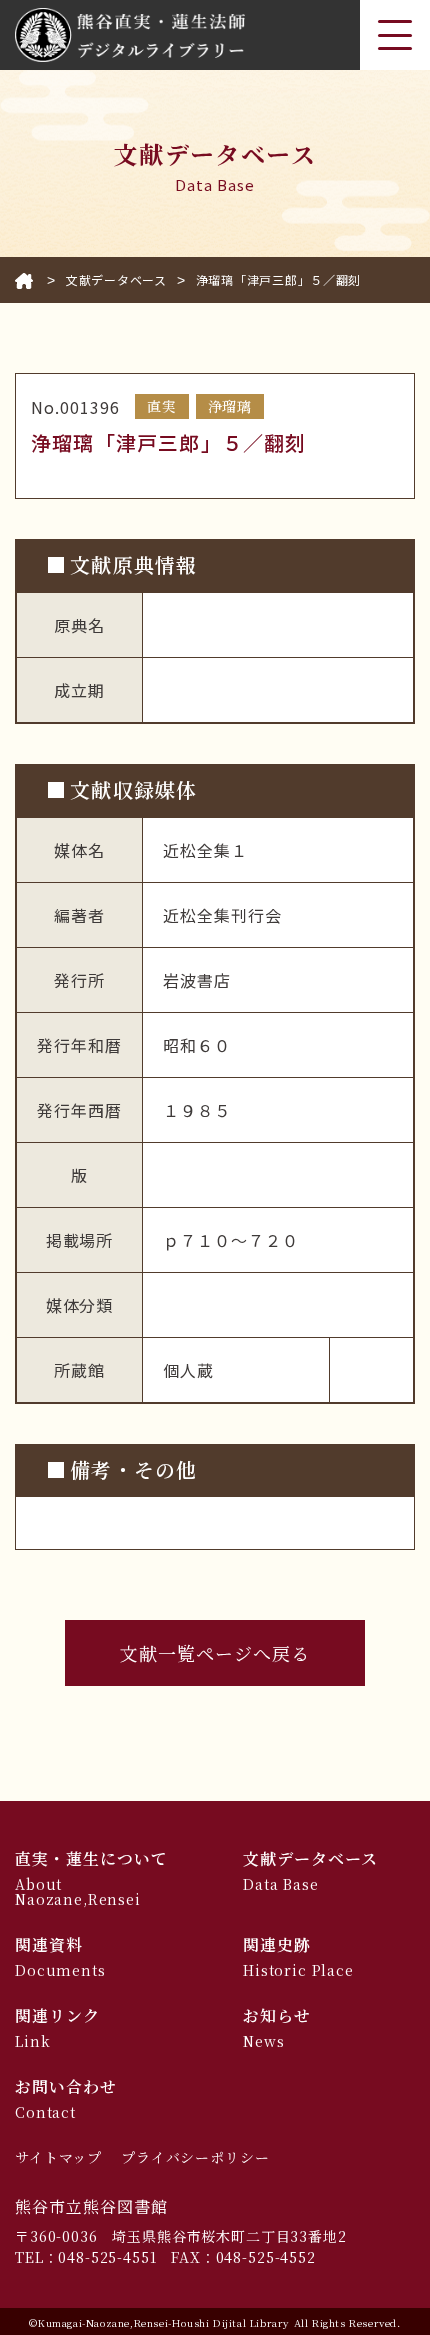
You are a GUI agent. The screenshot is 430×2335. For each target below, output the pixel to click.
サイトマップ (58, 2157)
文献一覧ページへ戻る (215, 1653)
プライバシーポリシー (195, 2157)
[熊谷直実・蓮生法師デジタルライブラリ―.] (24, 279)
